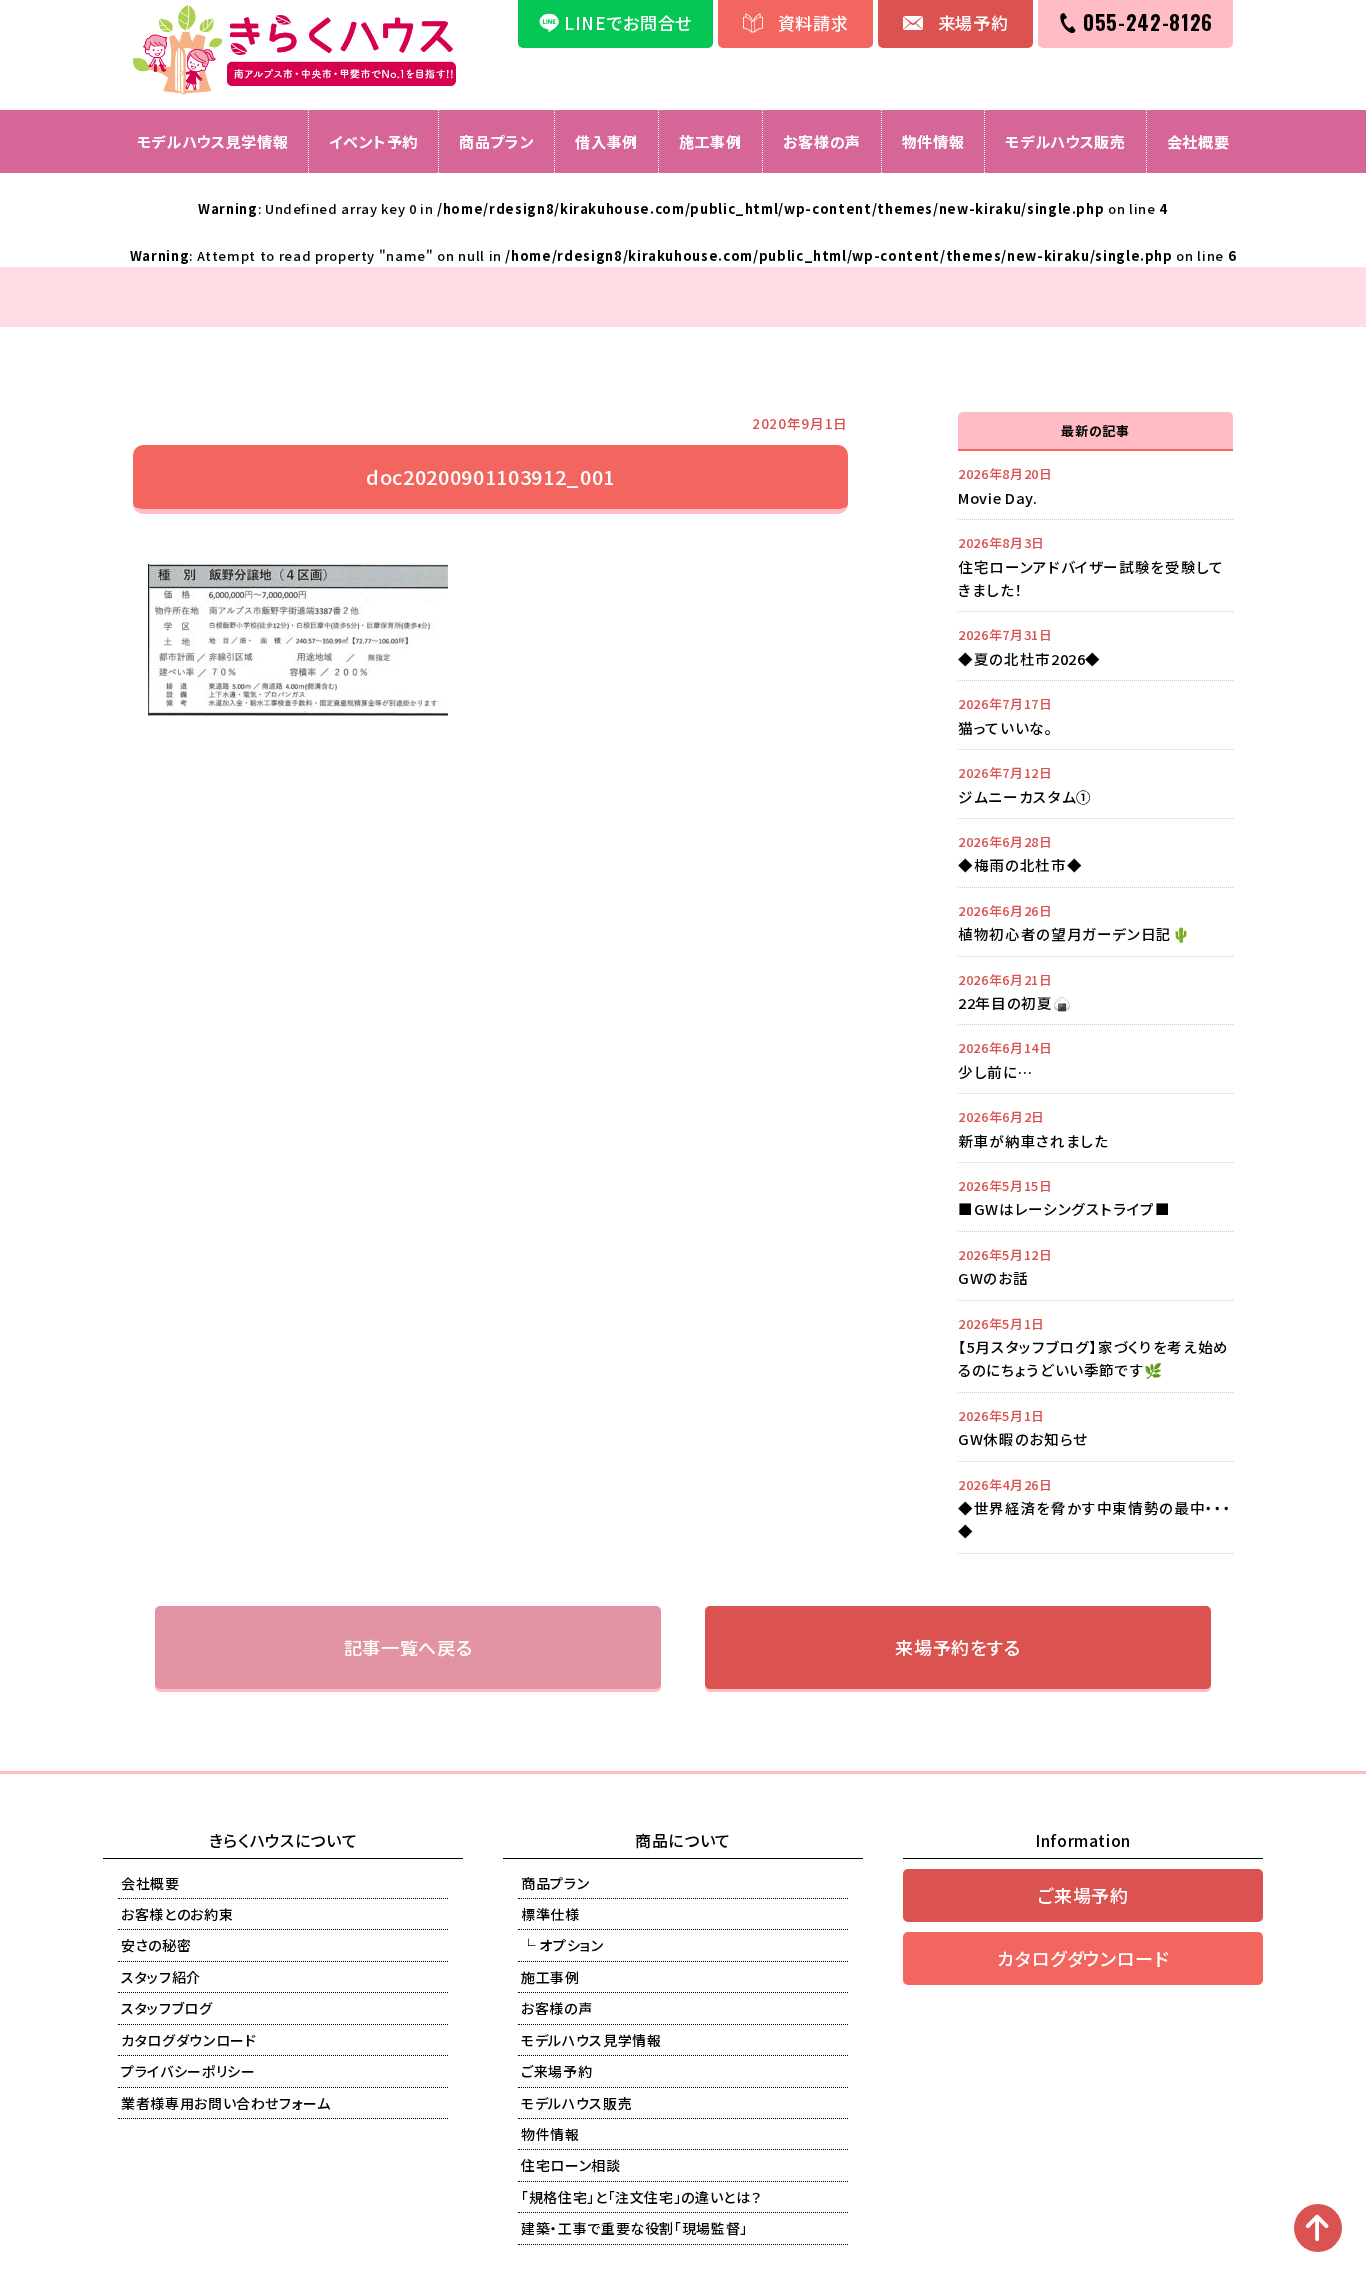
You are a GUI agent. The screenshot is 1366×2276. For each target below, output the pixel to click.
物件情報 (933, 141)
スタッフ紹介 (161, 1977)
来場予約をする (958, 1647)
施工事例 (710, 141)
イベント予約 (373, 141)
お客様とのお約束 (177, 1914)
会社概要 (1198, 141)
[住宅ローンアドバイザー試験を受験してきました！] (1095, 565)
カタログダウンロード (189, 2040)
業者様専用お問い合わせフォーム (226, 2103)
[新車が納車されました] (1095, 1128)
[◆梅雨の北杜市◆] (1095, 853)
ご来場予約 (556, 2071)
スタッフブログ (167, 2008)
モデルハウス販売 (1065, 141)
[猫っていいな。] (1095, 715)
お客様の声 (822, 141)
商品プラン (496, 141)
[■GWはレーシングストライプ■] (1095, 1197)
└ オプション (562, 1945)
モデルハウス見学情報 (213, 141)
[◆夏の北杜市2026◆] (1095, 646)
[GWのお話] (1095, 1266)
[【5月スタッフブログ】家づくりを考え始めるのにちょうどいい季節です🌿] (1095, 1346)
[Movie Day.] (1095, 485)
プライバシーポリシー (188, 2071)
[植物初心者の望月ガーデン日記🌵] (1095, 922)
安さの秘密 (156, 1945)
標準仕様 (550, 1914)
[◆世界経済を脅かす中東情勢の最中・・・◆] (1095, 1507)
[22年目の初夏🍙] (1095, 991)
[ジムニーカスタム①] (1095, 784)
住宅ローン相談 (571, 2165)
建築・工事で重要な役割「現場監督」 (634, 2228)
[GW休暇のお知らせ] (1095, 1427)
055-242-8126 (1148, 22)
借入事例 (606, 141)
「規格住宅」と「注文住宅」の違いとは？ (641, 2197)
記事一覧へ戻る (408, 1647)
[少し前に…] (1095, 1059)
